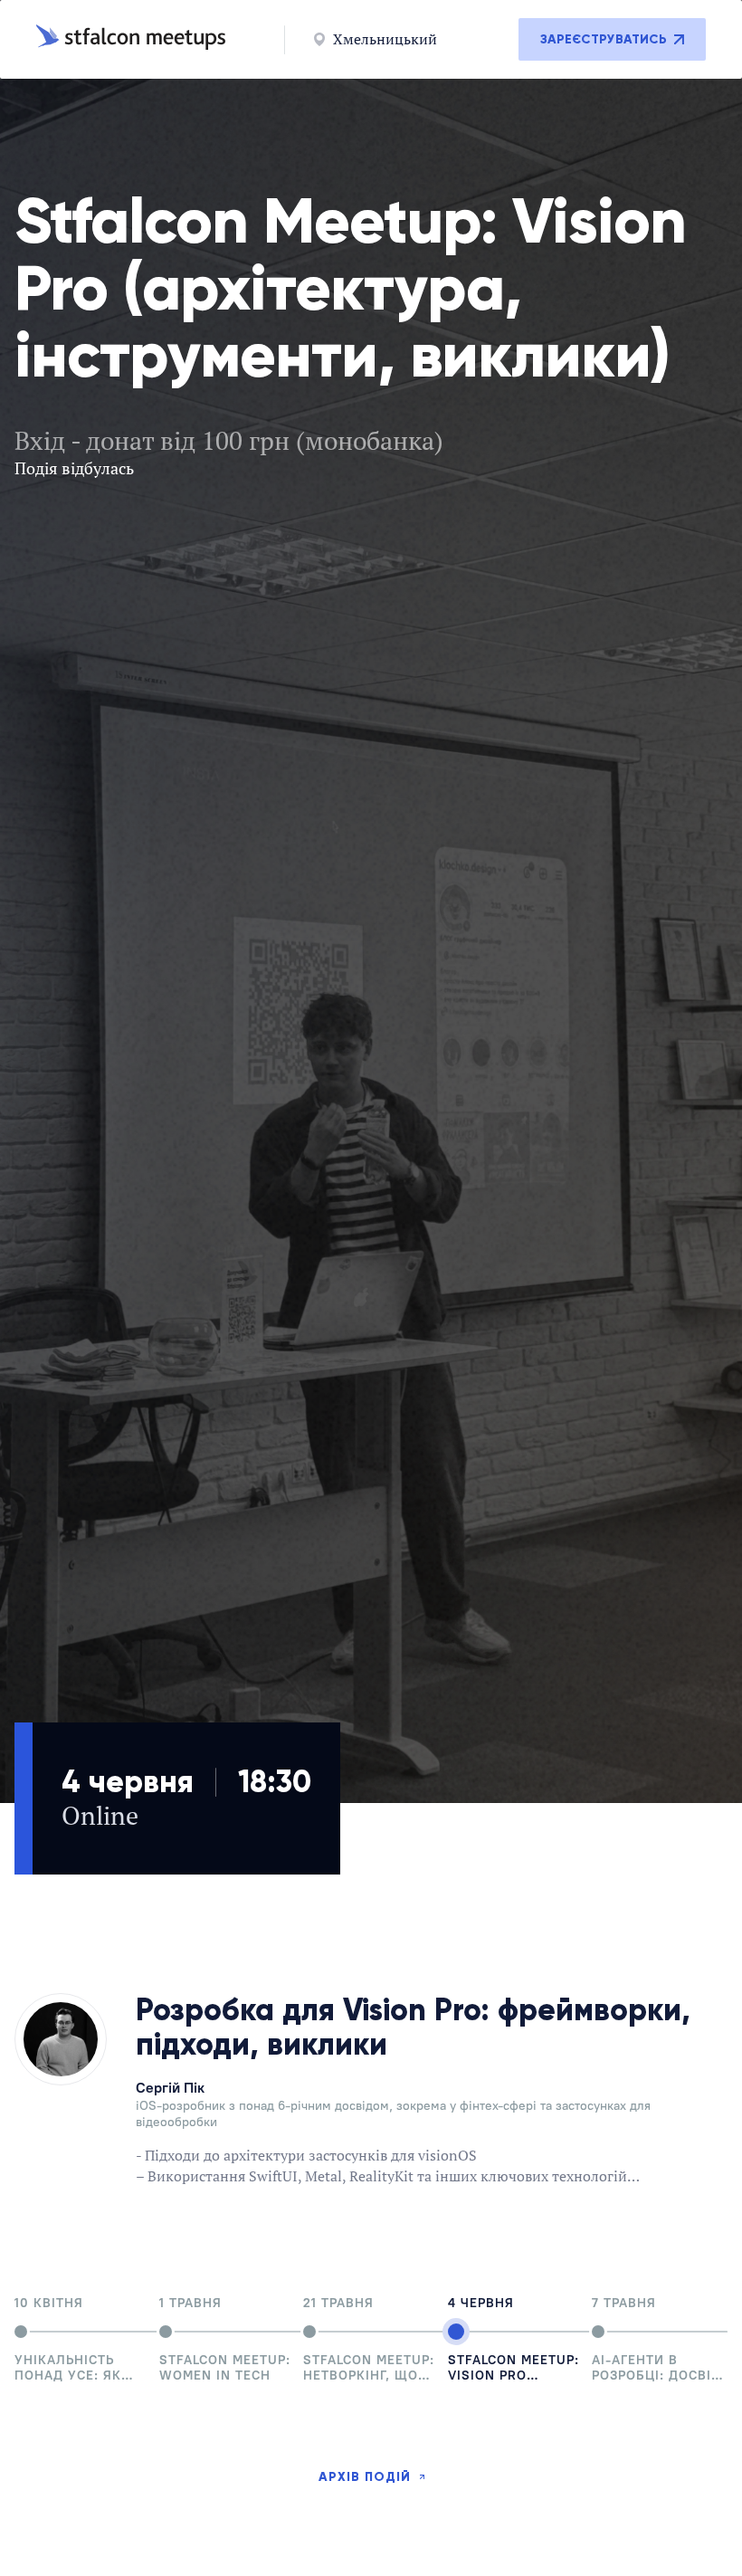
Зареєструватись (604, 39)
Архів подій (365, 2477)
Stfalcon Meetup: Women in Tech (225, 2368)
